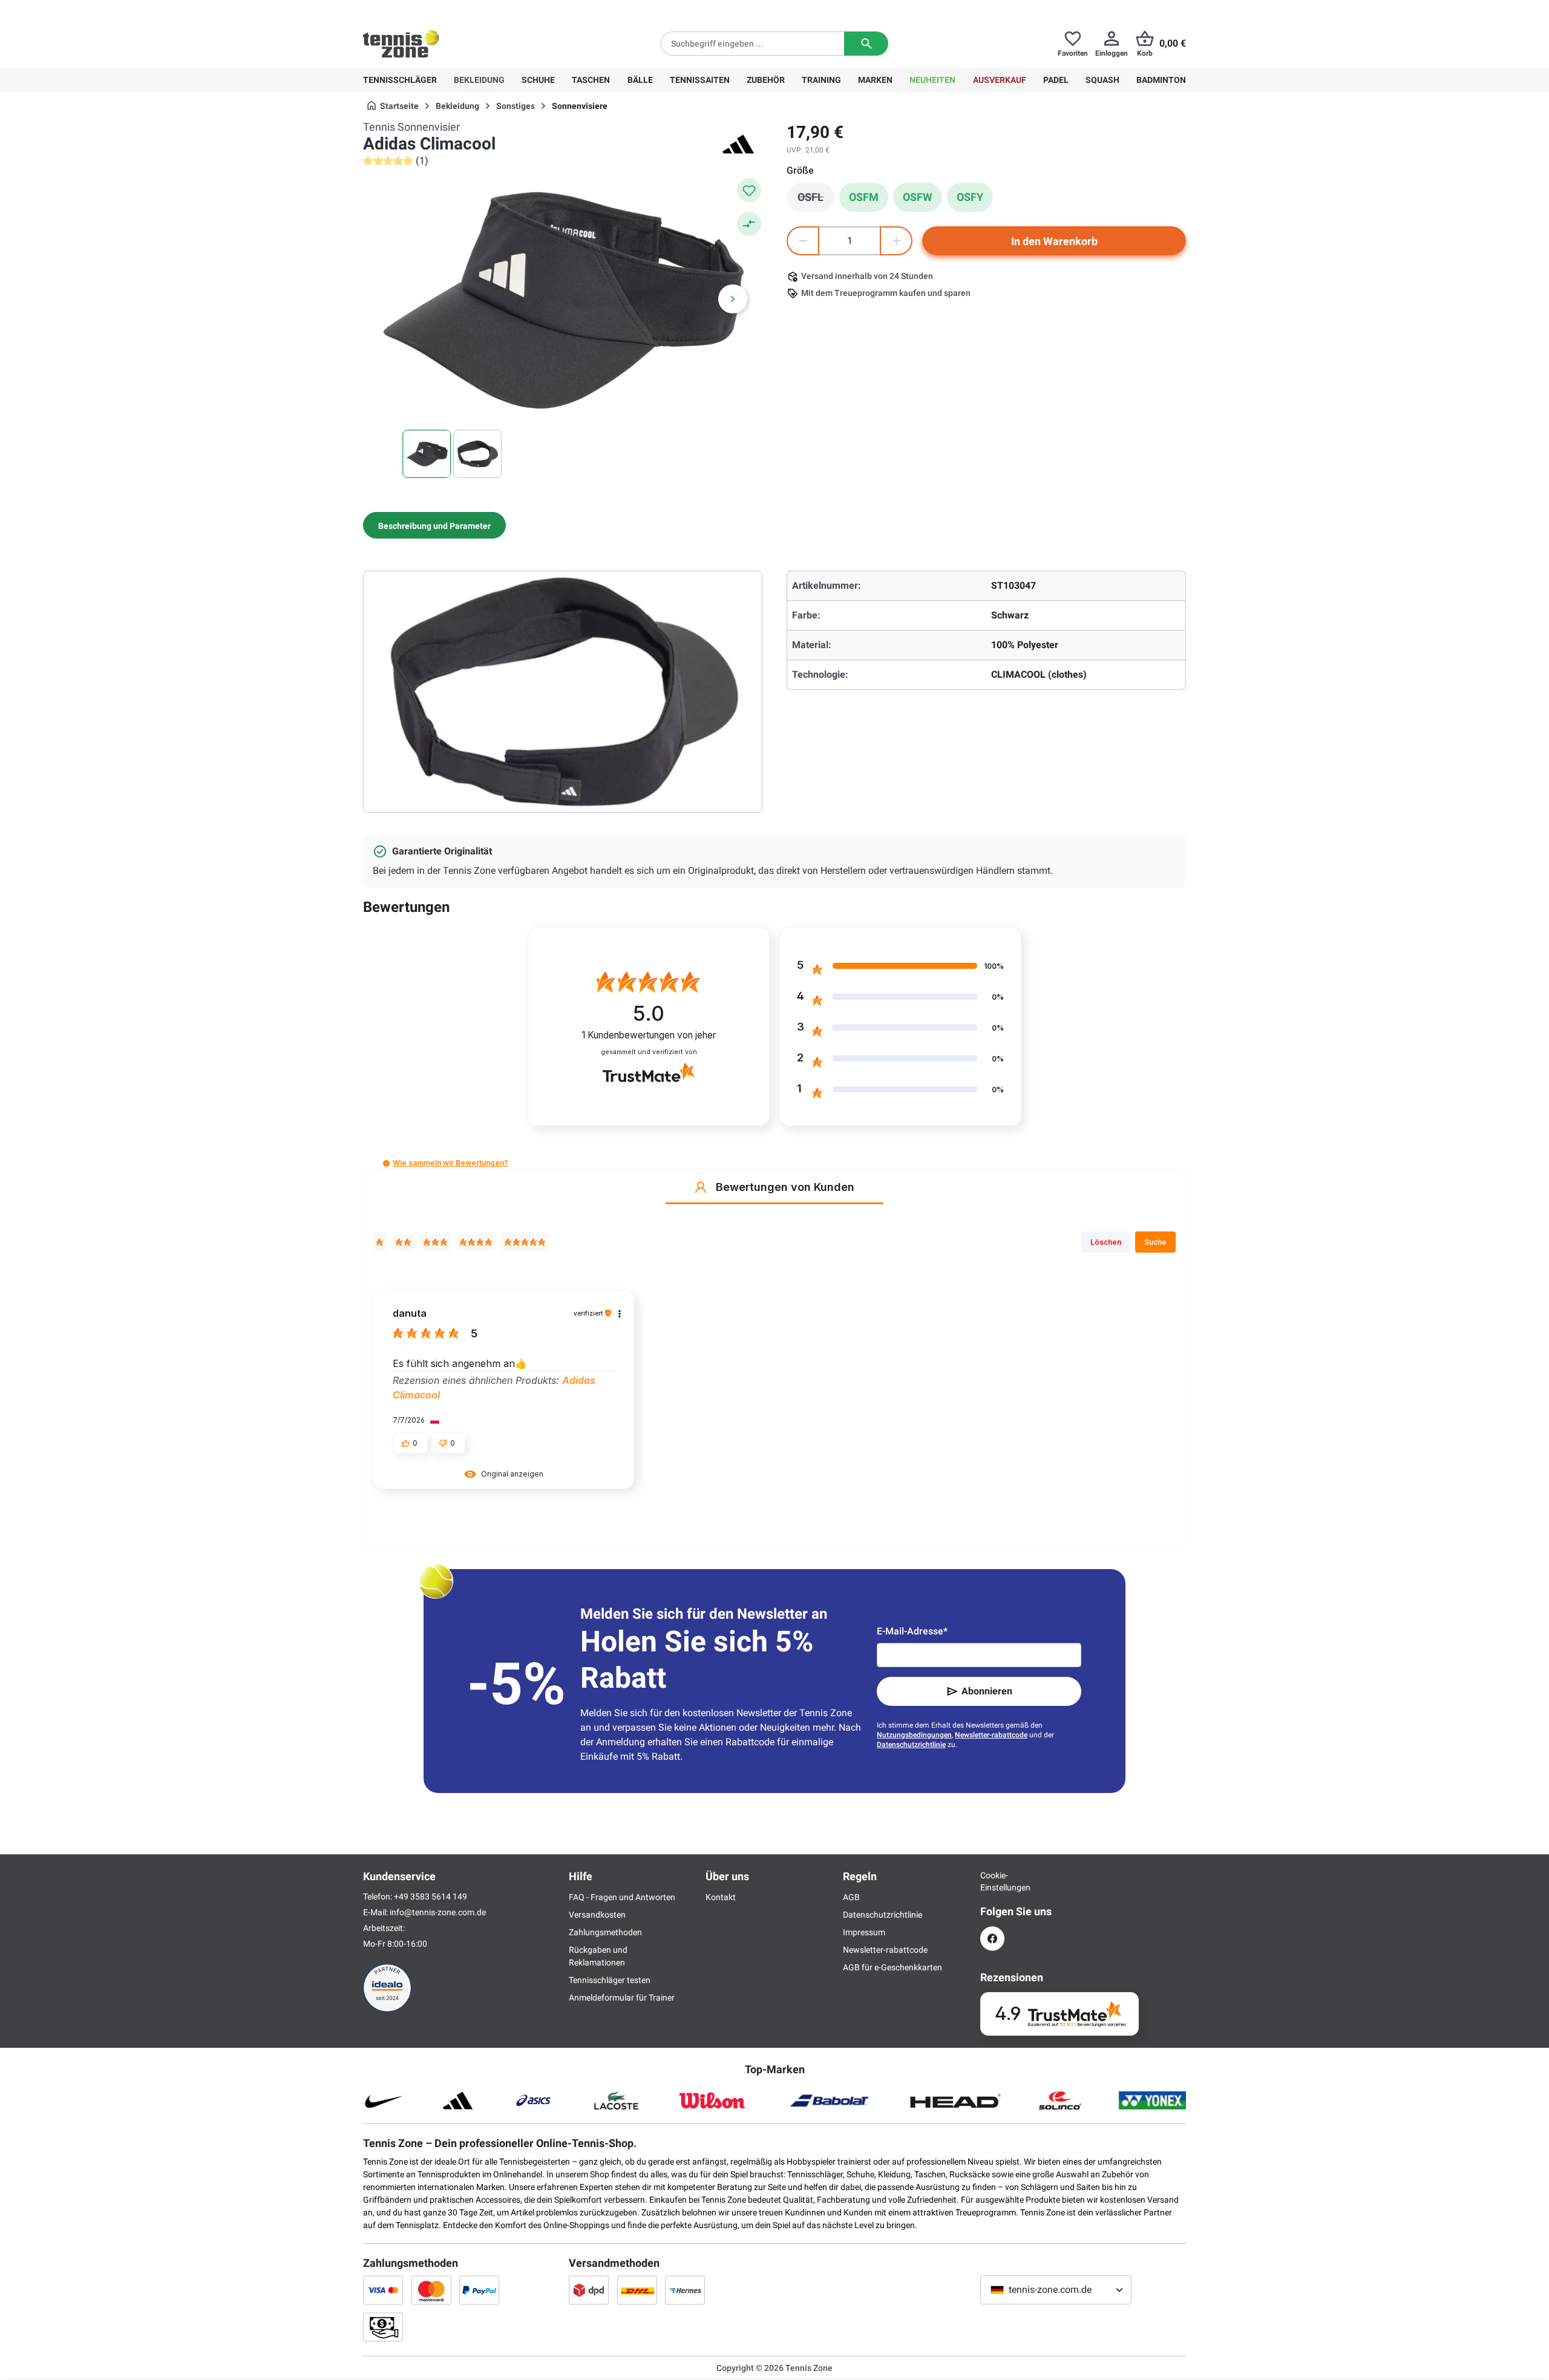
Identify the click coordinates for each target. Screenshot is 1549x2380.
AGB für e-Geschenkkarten (892, 1967)
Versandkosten (597, 1915)
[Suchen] (866, 44)
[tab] (434, 525)
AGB (851, 1897)
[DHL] (637, 2290)
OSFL (816, 200)
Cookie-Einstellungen (992, 1881)
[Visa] (383, 2290)
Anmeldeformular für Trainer (622, 1998)
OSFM (864, 197)
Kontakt (721, 1897)
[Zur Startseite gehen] (401, 44)
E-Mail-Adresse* (912, 1631)
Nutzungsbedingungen (914, 1735)
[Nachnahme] (383, 2327)
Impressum (864, 1932)
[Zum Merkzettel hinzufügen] (749, 190)
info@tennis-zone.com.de (438, 1912)
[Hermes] (685, 2290)
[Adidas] (738, 144)
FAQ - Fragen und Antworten (622, 1897)
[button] (386, 1163)
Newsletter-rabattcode (991, 1735)
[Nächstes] (733, 299)
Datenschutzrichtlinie (911, 1745)
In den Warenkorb (1054, 241)
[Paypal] (479, 2290)
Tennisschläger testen (610, 1980)
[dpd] (589, 2290)
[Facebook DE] (992, 1939)
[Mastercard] (431, 2290)
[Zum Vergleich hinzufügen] (749, 224)
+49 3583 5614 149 (441, 10)
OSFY (970, 197)
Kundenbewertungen (649, 1035)
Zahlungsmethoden (605, 1932)
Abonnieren (987, 1691)
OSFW (918, 197)
